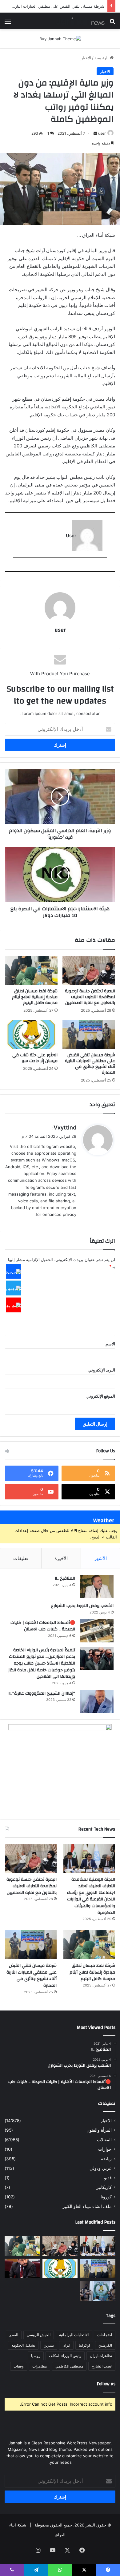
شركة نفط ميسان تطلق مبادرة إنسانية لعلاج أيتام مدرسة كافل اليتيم (35, 997)
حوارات (105, 2149)
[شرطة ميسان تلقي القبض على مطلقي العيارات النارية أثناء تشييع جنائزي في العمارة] (89, 1034)
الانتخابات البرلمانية (74, 2335)
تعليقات (21, 1558)
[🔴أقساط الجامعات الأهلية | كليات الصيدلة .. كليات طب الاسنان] (97, 1631)
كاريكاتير (104, 2187)
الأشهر (100, 1558)
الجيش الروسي (39, 2335)
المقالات (104, 2140)
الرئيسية (102, 58)
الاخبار (86, 58)
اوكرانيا (84, 2345)
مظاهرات (40, 2366)
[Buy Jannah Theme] (60, 38)
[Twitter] (14, 1288)
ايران (66, 2345)
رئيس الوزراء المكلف (65, 2356)
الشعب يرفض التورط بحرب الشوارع (82, 1606)
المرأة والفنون (99, 2130)
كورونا (106, 2197)
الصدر (14, 2335)
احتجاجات (105, 2335)
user (102, 133)
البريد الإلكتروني (102, 1370)
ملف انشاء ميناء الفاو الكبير (87, 2206)
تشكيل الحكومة (23, 2345)
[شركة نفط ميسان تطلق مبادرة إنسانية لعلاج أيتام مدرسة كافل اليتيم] (31, 970)
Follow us (106, 2384)
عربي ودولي (101, 2168)
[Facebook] (14, 1271)
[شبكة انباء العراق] (80, 21)
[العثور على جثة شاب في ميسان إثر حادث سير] (31, 1034)
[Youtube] (14, 1305)
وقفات (19, 2366)
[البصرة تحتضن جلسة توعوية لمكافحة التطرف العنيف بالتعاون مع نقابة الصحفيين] (89, 970)
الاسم (110, 1344)
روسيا (36, 2356)
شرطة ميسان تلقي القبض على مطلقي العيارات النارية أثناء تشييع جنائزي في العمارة (90, 1064)
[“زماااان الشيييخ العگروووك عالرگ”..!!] (97, 1702)
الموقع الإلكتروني (101, 1396)
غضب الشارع (102, 2366)
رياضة (106, 2159)
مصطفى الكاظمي (69, 2366)
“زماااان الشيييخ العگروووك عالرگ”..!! (42, 1693)
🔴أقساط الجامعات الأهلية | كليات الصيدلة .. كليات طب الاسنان (43, 1626)
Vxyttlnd (65, 1127)
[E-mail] (104, 568)
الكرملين (105, 2345)
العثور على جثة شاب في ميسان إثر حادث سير (35, 1058)
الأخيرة (61, 1558)
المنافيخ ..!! (65, 1578)
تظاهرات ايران (101, 2356)
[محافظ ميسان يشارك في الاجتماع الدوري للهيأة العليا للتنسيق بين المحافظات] (22, 2269)
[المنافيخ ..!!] (97, 1587)
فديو (108, 2178)
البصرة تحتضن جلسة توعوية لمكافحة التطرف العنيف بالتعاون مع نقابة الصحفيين (90, 997)
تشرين (49, 2345)
